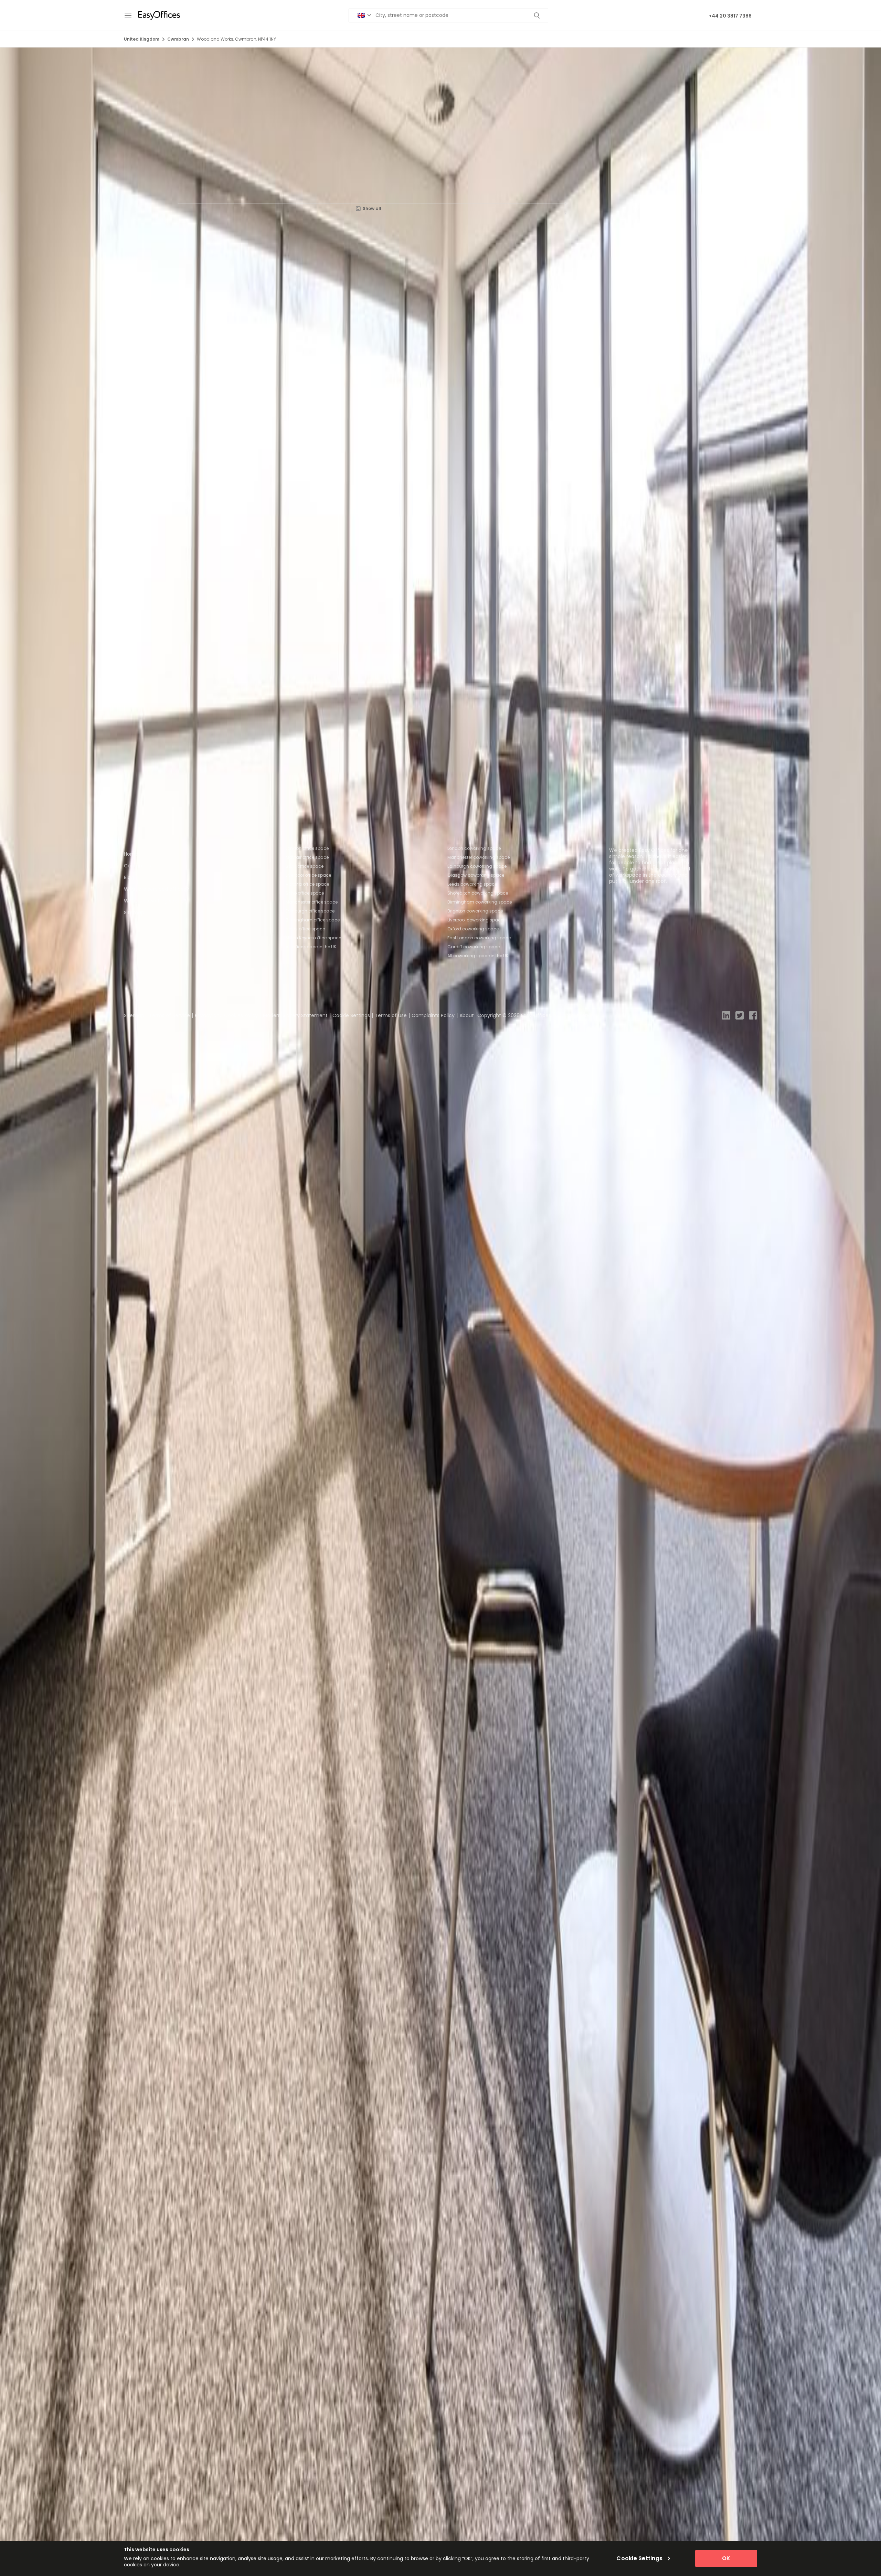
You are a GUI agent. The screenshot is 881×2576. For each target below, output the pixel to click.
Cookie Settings (351, 1015)
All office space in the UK (311, 947)
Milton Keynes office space (313, 938)
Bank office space (305, 866)
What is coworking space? (155, 901)
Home (131, 854)
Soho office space (305, 893)
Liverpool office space (308, 875)
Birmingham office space (313, 920)
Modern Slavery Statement (295, 1015)
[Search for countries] (364, 15)
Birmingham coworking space (480, 902)
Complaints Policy (433, 1015)
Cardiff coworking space (474, 947)
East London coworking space (479, 938)
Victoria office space (307, 884)
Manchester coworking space (479, 857)
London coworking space (474, 848)
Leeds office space (305, 929)
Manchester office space (312, 902)
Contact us (137, 866)
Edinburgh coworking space (477, 866)
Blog (129, 877)
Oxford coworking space (473, 929)
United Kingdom (142, 39)
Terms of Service (169, 1015)
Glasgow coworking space (476, 875)
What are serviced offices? (156, 889)
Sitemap (134, 912)
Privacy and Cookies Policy (226, 1015)
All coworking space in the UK (478, 956)
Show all (372, 208)
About (467, 1015)
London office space (307, 848)
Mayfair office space (307, 857)
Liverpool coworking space (475, 920)
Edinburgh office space (310, 911)
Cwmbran (178, 39)
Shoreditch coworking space (478, 893)
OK (726, 2558)
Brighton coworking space (475, 911)
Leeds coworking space (472, 884)
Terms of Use (391, 1015)
